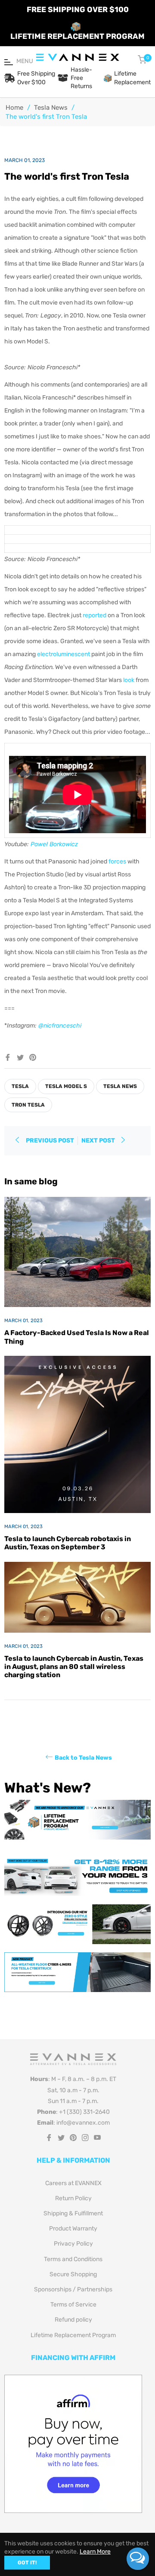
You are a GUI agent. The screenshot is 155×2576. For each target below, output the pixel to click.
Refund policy (73, 2320)
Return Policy (73, 2198)
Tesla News (51, 108)
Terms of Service (73, 2305)
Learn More (95, 2552)
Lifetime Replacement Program (73, 2335)
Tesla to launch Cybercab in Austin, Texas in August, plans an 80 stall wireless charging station (74, 1667)
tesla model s (66, 1086)
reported (95, 615)
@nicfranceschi (60, 1026)
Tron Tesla (28, 1105)
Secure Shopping (73, 2274)
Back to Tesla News (83, 1758)
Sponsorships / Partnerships (73, 2289)
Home (14, 108)
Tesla (20, 1086)
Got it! (27, 2563)
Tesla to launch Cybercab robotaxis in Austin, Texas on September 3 (68, 1543)
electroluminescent (64, 654)
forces (117, 861)
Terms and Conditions (73, 2259)
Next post (99, 1140)
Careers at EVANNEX (73, 2183)
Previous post (50, 1140)
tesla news (120, 1086)
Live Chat (138, 2559)
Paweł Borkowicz (54, 844)
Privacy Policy (73, 2244)
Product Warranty (73, 2229)
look (129, 680)
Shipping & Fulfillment (73, 2213)
